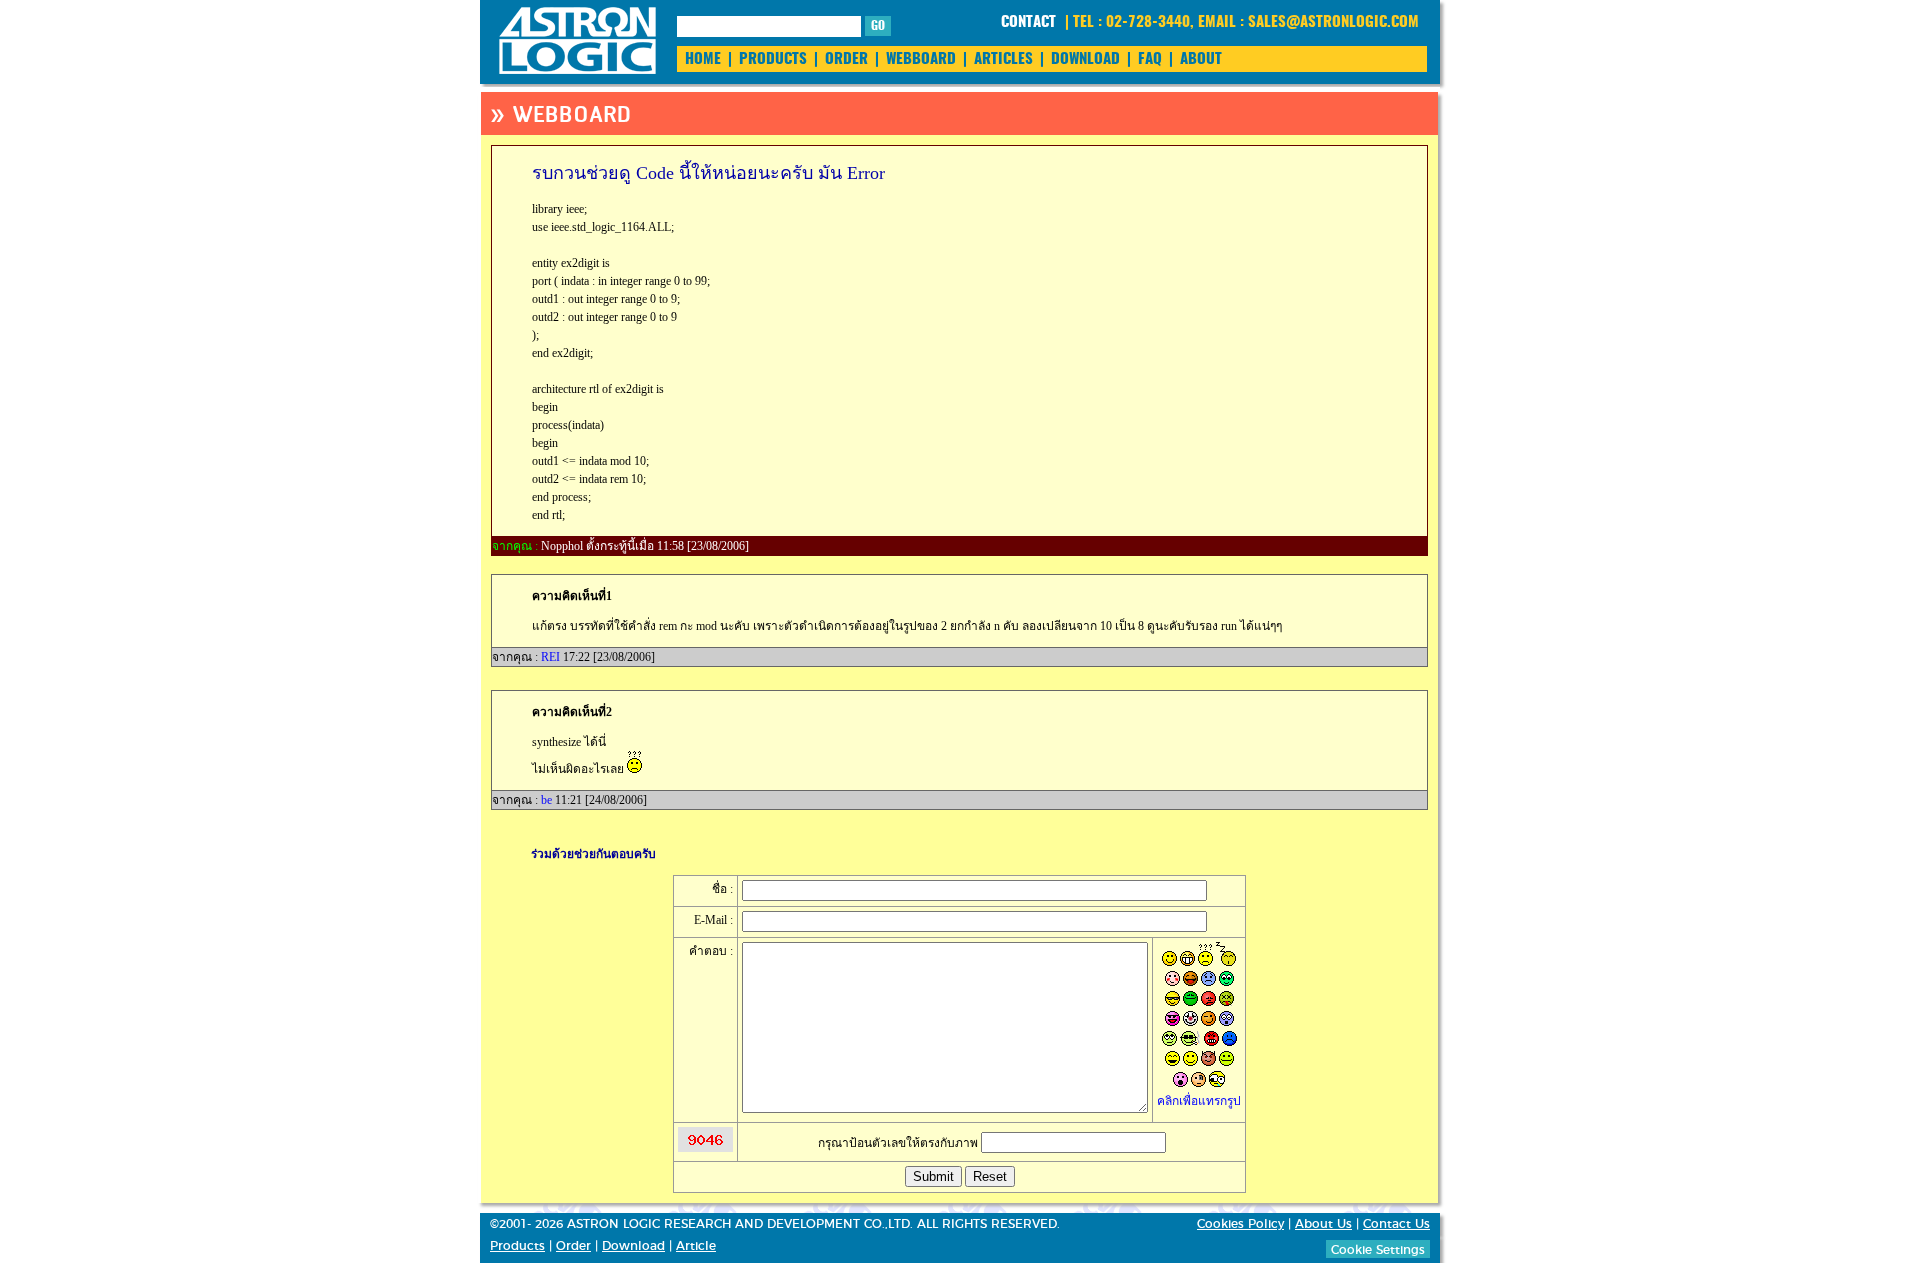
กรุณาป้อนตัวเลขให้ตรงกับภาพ (899, 1143)
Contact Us (1396, 1224)
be (546, 800)
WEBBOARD (921, 59)
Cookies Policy (1240, 1224)
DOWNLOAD (1085, 59)
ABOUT (1201, 59)
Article (696, 1246)
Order (573, 1246)
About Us (1323, 1224)
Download (633, 1246)
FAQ (1150, 59)
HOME (703, 59)
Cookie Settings (1378, 1250)
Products (517, 1246)
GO (878, 26)
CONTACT (1028, 22)
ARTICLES (1003, 59)
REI (550, 657)
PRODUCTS (773, 59)
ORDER (846, 59)
